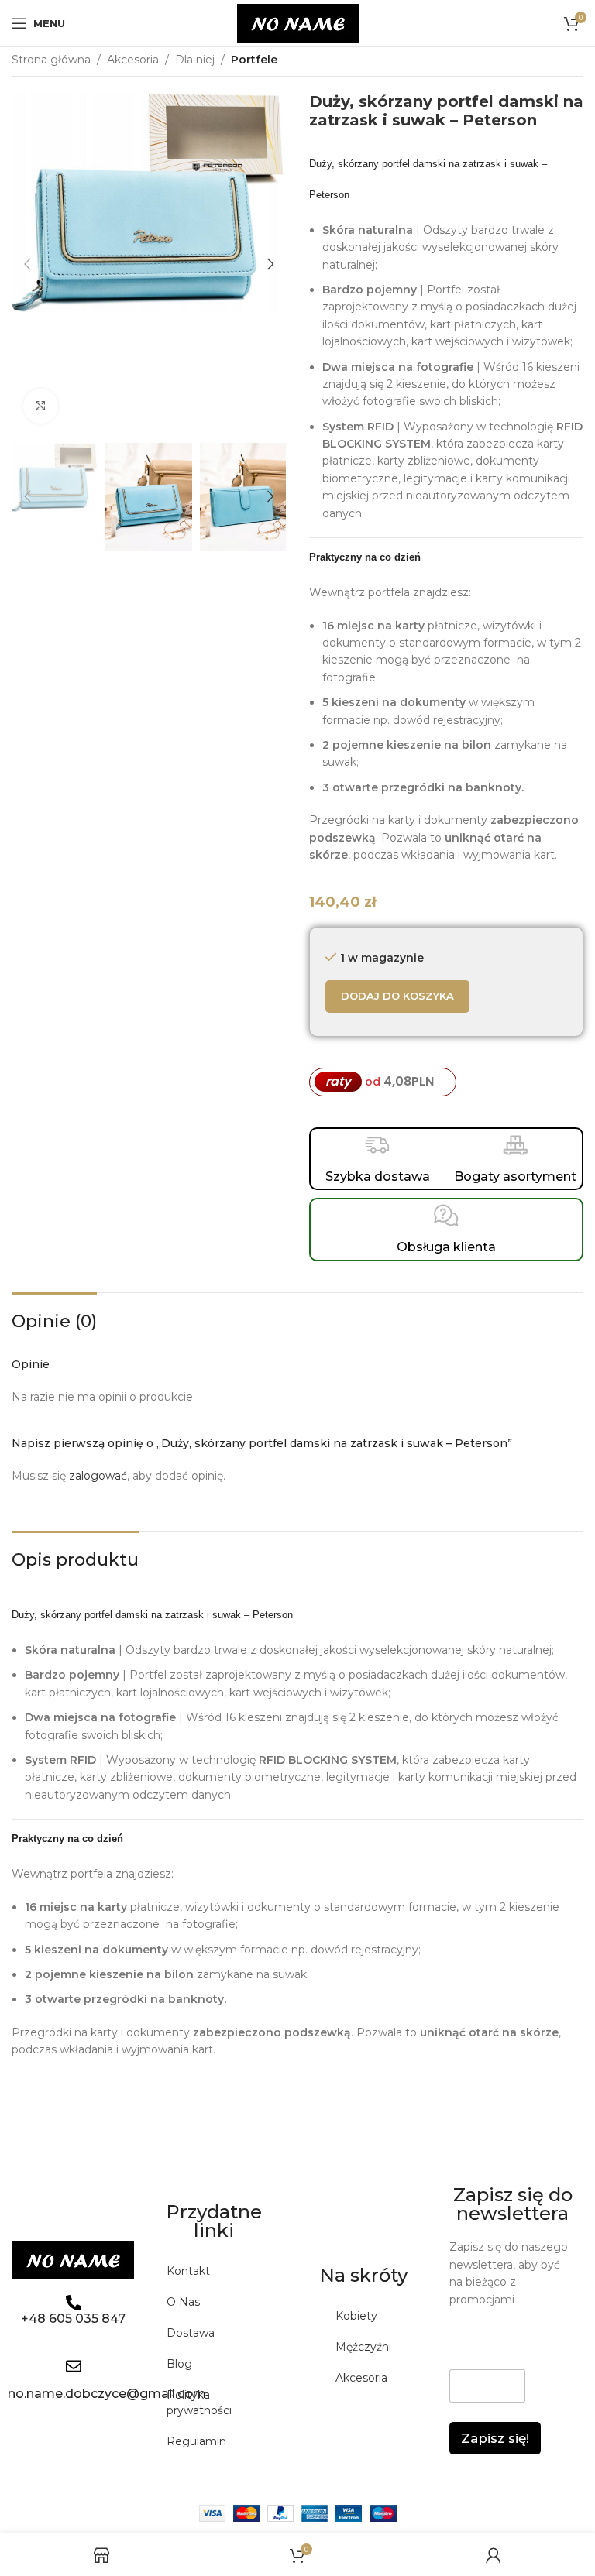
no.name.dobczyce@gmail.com (107, 2394)
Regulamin (196, 2441)
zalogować (98, 1476)
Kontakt (188, 2271)
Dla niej (195, 60)
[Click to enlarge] (41, 406)
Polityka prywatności (199, 2403)
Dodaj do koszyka (397, 996)
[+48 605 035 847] (74, 2303)
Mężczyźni (363, 2347)
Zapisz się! (495, 2438)
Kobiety (356, 2316)
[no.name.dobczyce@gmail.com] (74, 2366)
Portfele (254, 60)
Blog (179, 2364)
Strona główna (51, 60)
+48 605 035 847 (73, 2319)
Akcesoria (133, 60)
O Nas (183, 2302)
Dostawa (191, 2333)
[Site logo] (298, 22)
